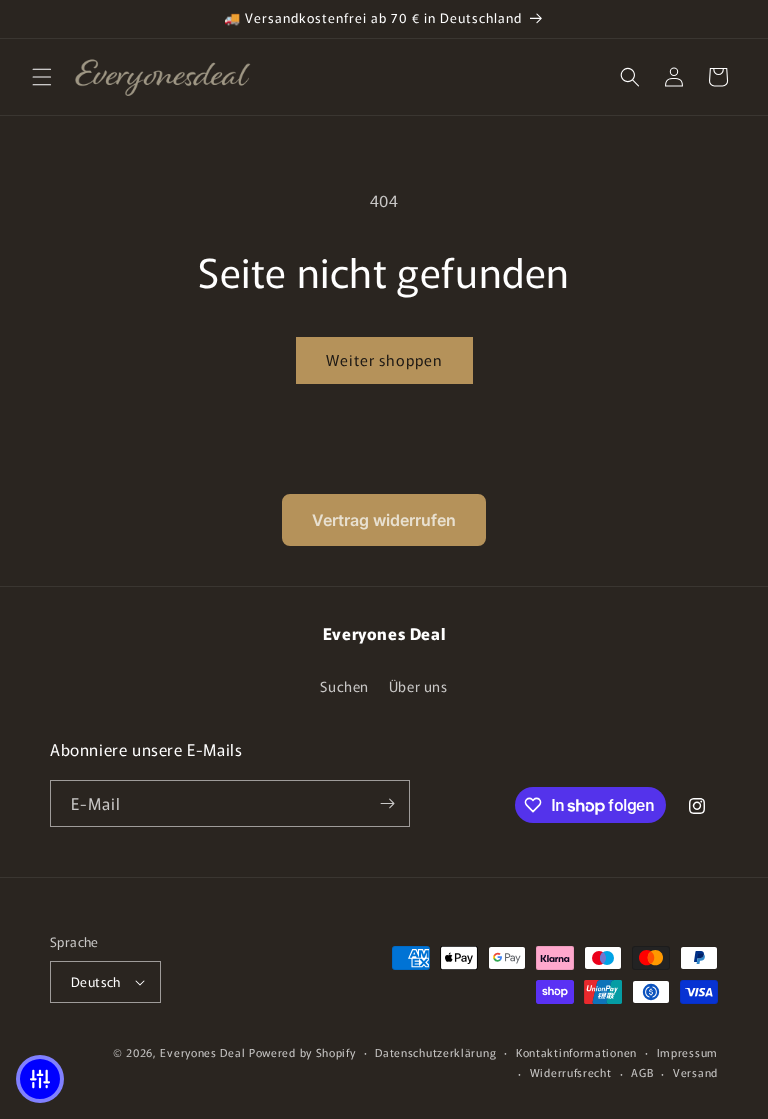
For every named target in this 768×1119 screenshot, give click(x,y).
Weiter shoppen (384, 359)
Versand (695, 1072)
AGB (642, 1072)
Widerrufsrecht (571, 1072)
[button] (42, 77)
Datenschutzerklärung (435, 1052)
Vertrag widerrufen (384, 520)
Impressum (687, 1052)
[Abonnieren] (387, 803)
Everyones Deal (202, 1052)
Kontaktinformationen (576, 1052)
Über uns (418, 686)
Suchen (344, 686)
